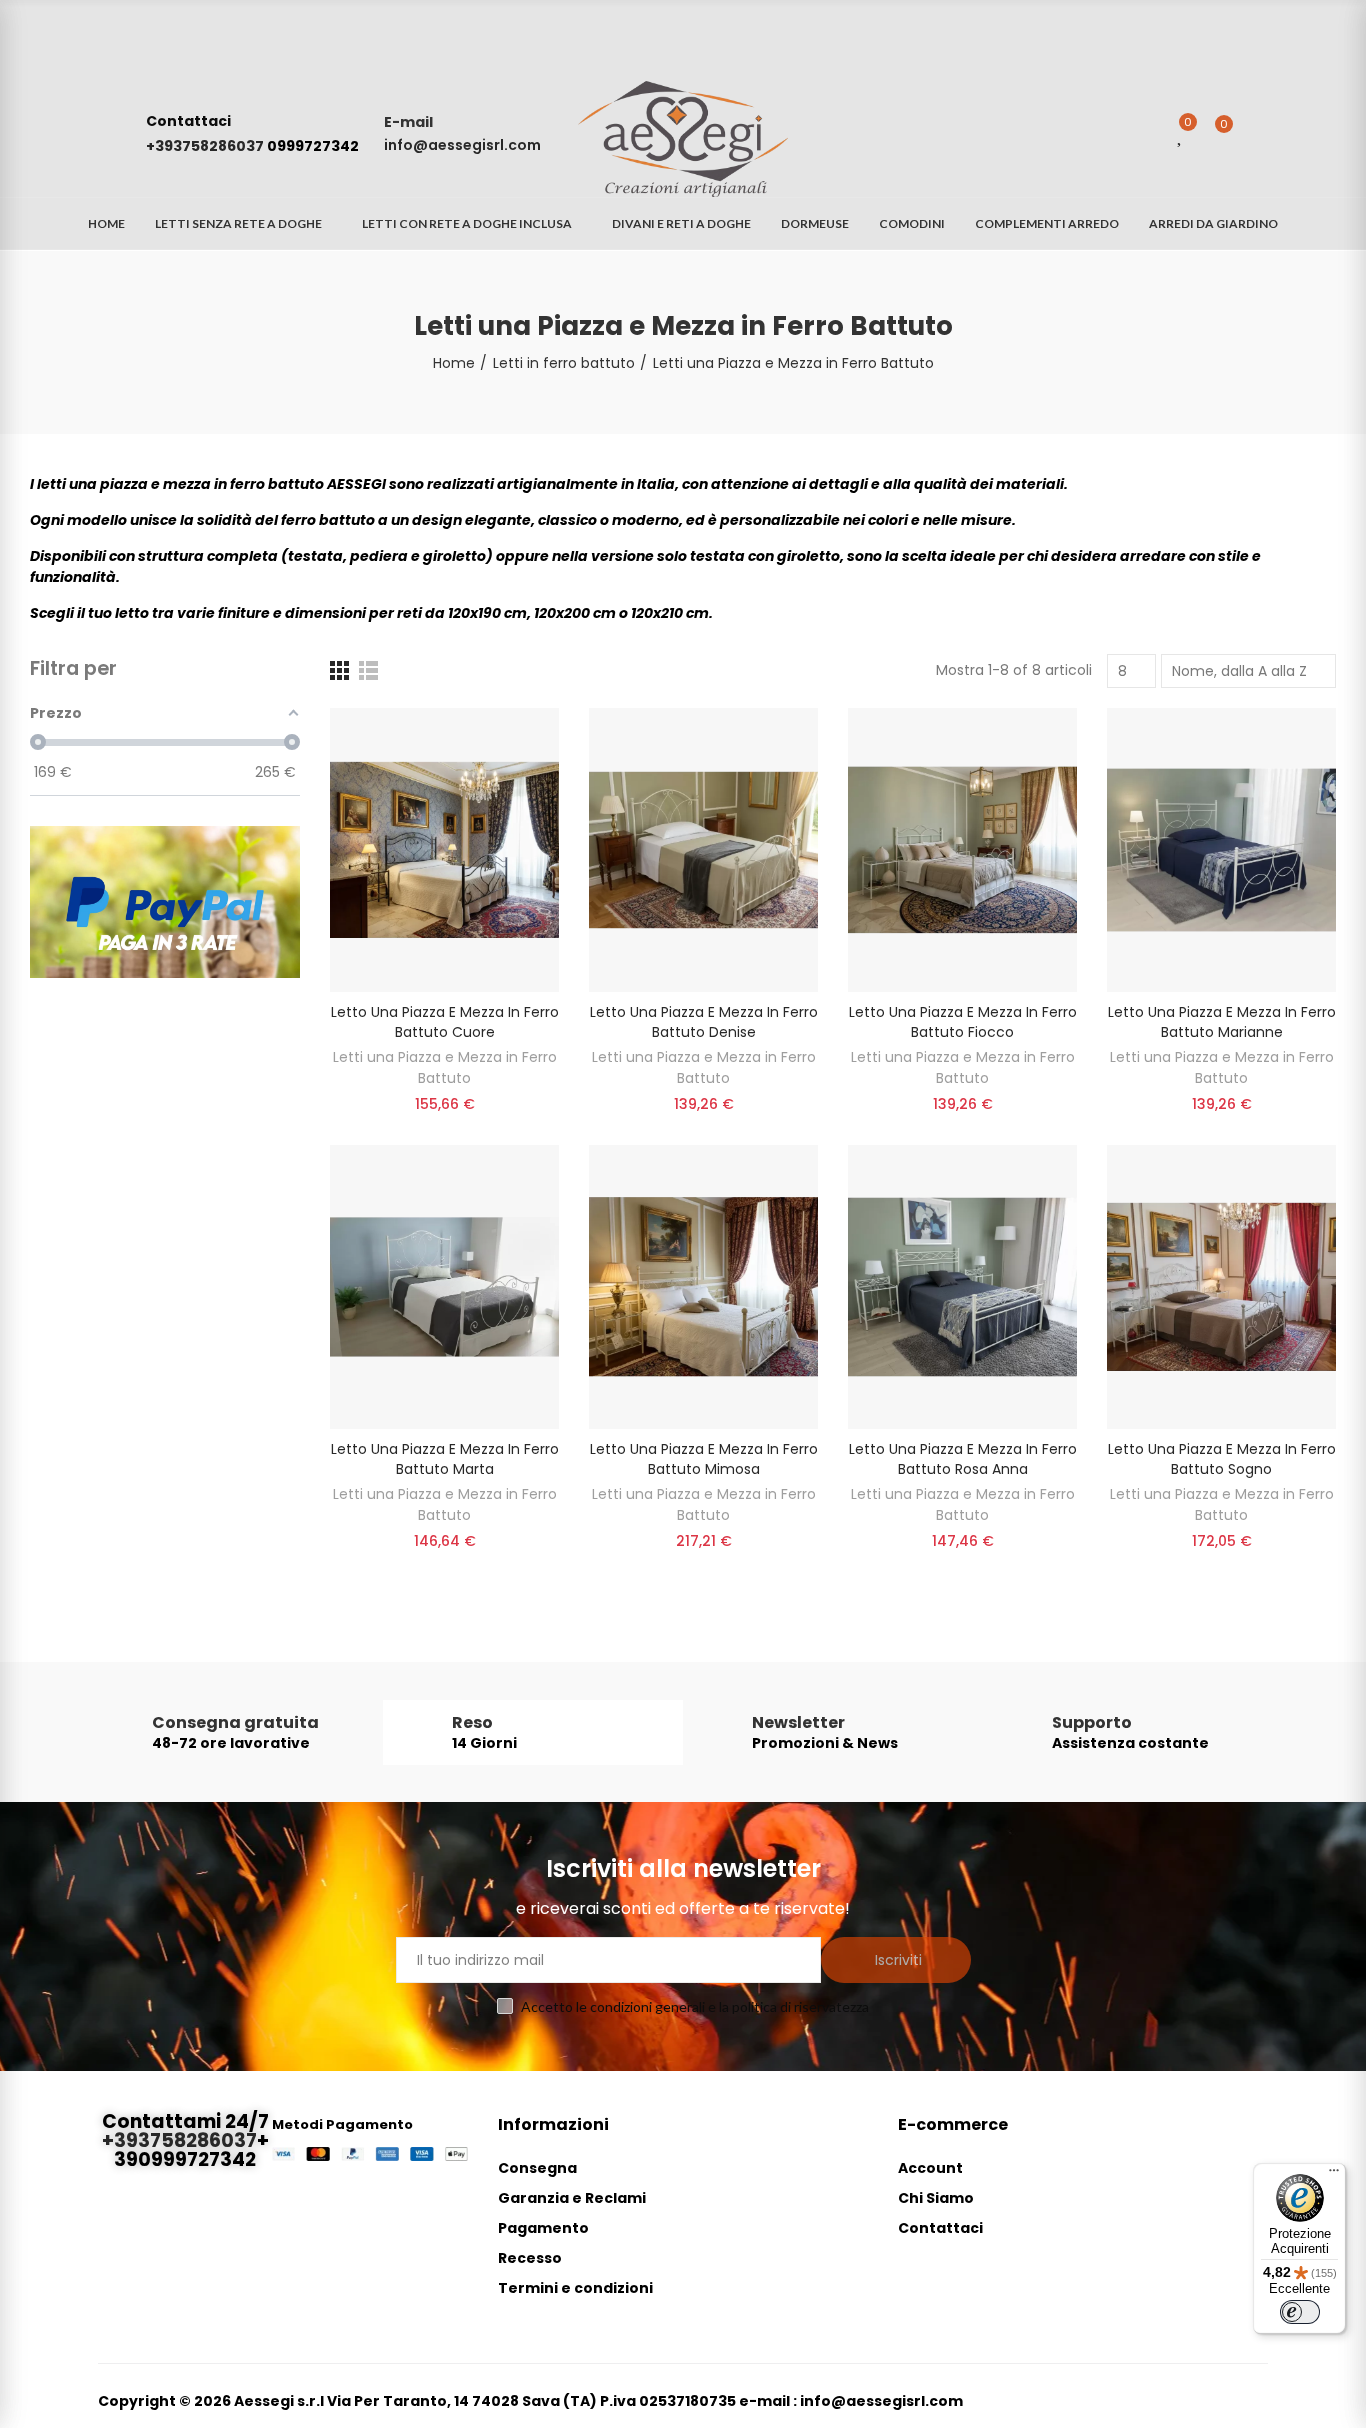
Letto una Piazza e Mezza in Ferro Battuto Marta (445, 1459)
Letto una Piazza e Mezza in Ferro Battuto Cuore (445, 1022)
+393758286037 (206, 146)
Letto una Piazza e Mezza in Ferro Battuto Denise (704, 1022)
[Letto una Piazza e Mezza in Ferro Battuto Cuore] (444, 850)
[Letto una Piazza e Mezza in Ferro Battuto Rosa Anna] (962, 1287)
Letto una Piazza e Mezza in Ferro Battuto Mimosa (704, 1459)
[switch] (1300, 2312)
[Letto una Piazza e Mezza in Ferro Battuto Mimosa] (703, 1287)
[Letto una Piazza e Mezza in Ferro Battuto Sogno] (1221, 1287)
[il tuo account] (1258, 134)
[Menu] (1334, 2175)
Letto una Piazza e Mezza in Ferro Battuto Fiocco (963, 1022)
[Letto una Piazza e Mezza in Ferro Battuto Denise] (703, 850)
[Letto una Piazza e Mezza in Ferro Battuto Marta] (444, 1287)
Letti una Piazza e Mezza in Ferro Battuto (445, 1067)
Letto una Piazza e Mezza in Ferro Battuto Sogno (1222, 1459)
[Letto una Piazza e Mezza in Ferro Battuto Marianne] (1221, 850)
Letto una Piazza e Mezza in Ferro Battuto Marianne (1222, 1022)
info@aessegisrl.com (462, 145)
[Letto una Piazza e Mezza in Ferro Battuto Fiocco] (962, 850)
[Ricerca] (1142, 134)
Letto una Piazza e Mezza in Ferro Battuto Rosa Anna (963, 1459)
